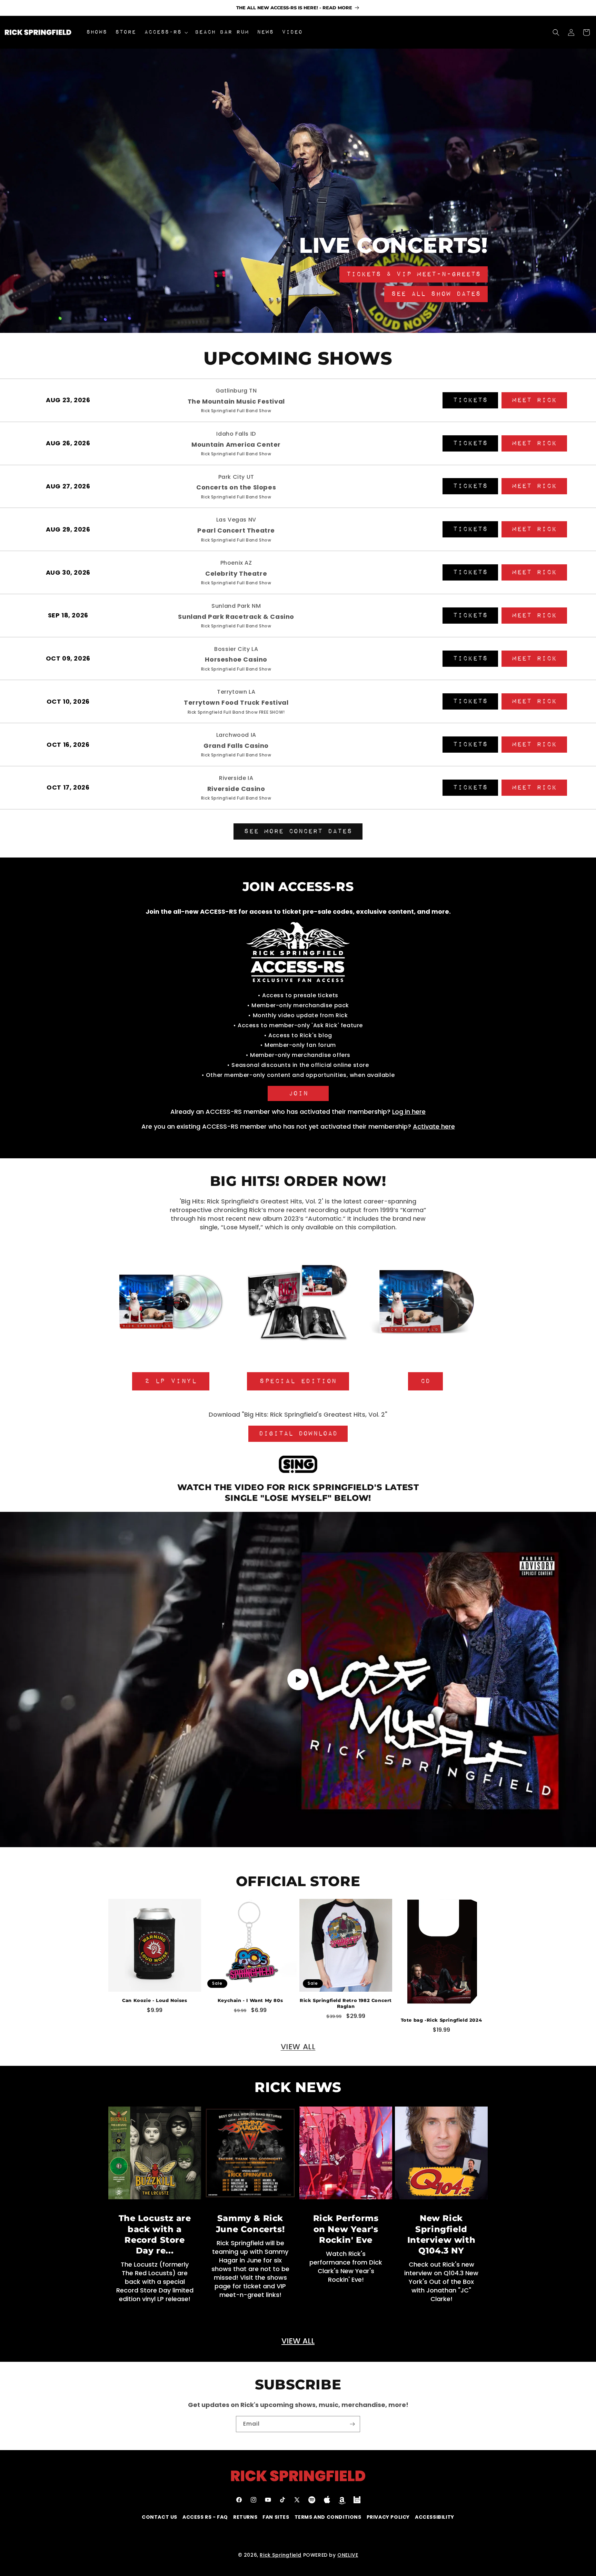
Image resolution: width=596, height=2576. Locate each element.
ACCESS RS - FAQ (205, 2517)
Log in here (409, 1112)
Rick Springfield (281, 2555)
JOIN (298, 1093)
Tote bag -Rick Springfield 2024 (441, 2020)
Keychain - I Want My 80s (250, 2000)
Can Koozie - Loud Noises (155, 2000)
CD (425, 1381)
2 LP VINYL (171, 1381)
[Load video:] (298, 1680)
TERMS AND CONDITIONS (328, 2517)
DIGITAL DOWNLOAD (298, 1434)
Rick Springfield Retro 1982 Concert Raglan (346, 2003)
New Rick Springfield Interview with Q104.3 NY (441, 2234)
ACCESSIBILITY (435, 2517)
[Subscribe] (352, 2424)
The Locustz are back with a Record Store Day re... (155, 2234)
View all (298, 2047)
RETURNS (245, 2517)
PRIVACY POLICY (388, 2517)
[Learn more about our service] (298, 1466)
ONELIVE (348, 2555)
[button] (165, 32)
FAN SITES (276, 2517)
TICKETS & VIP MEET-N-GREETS (414, 274)
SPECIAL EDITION (298, 1381)
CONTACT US (160, 2517)
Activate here (434, 1126)
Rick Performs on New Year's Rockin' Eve (346, 2229)
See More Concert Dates (298, 831)
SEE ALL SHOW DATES (436, 294)
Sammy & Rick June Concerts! (250, 2223)
